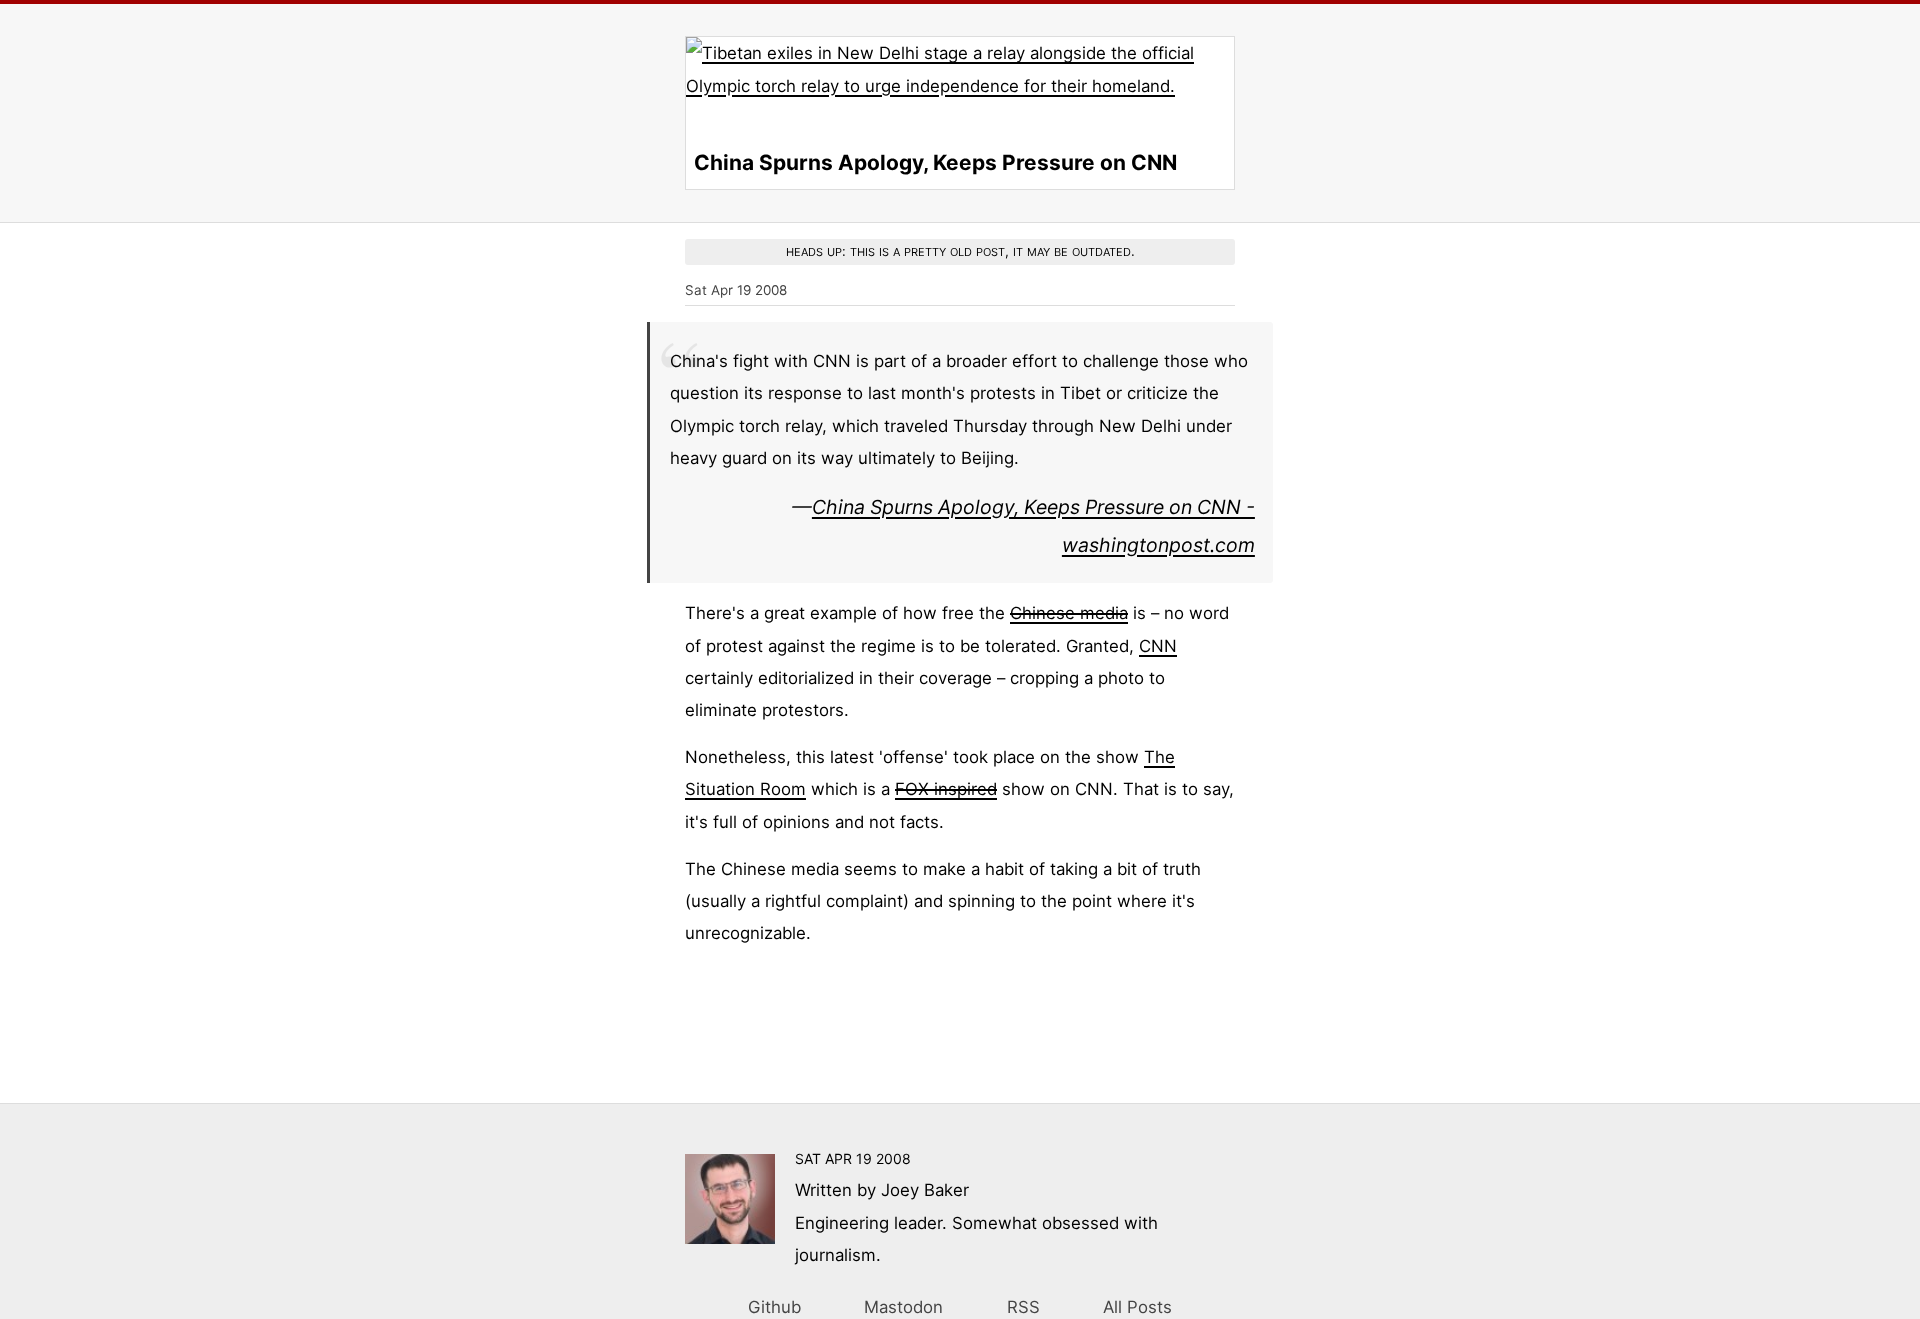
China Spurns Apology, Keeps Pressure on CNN (935, 162)
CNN (1158, 646)
